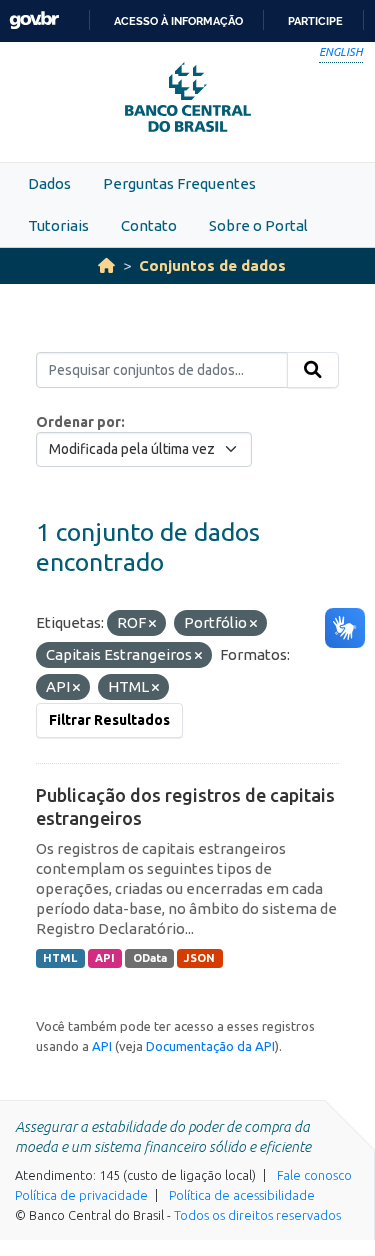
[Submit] (313, 370)
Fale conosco (314, 1175)
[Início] (106, 265)
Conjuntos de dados (212, 265)
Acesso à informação (178, 21)
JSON (199, 958)
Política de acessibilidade (242, 1195)
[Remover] (152, 624)
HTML (60, 958)
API (105, 958)
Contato (149, 225)
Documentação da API (210, 1046)
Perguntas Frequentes (179, 183)
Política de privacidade (81, 1195)
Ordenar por (78, 422)
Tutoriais (58, 225)
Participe (315, 21)
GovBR (34, 20)
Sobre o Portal (258, 225)
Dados (49, 183)
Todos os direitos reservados (257, 1215)
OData (150, 958)
